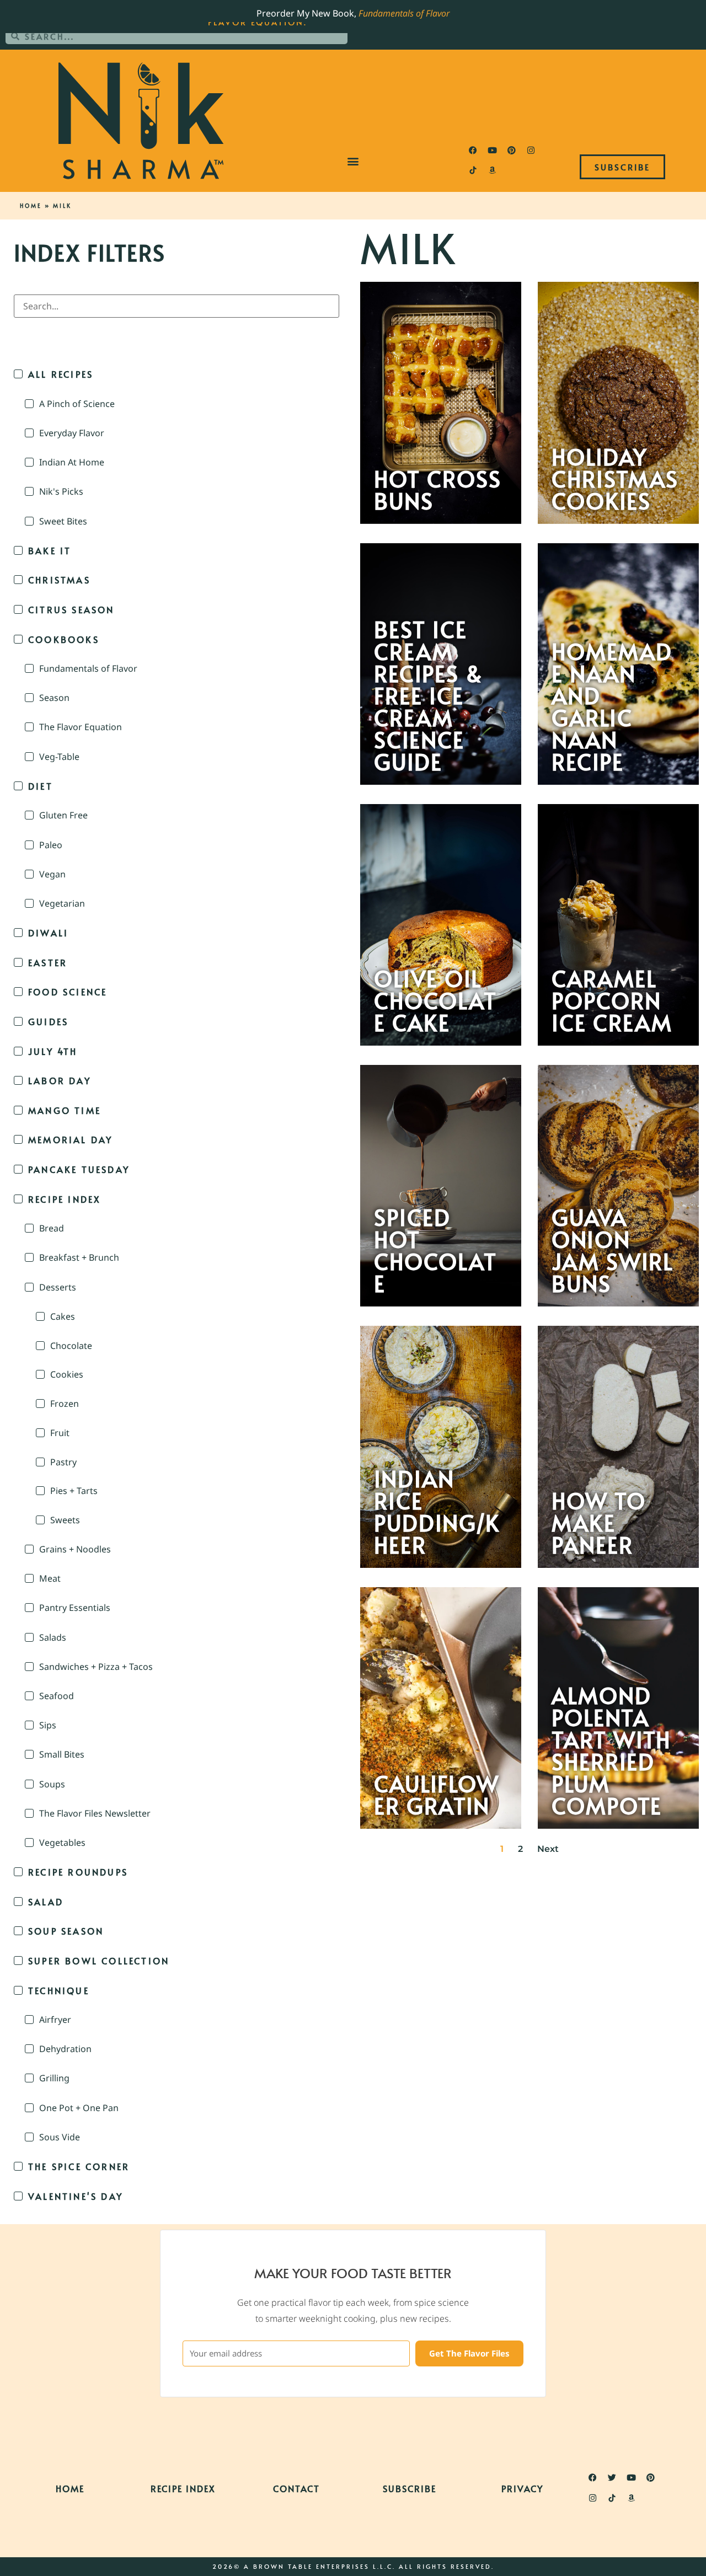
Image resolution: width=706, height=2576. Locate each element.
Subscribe (410, 2488)
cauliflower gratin (437, 1795)
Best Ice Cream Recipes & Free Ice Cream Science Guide (429, 695)
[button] (353, 161)
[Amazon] (492, 170)
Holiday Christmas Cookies (615, 479)
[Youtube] (492, 151)
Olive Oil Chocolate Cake (435, 1000)
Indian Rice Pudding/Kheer (437, 1512)
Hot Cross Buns (438, 490)
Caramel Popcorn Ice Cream (612, 1000)
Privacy (522, 2488)
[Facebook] (473, 151)
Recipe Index (183, 2488)
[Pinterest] (511, 151)
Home (31, 206)
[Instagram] (531, 151)
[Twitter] (612, 2478)
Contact (296, 2488)
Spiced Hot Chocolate (435, 1250)
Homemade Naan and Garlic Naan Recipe (612, 706)
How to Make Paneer (599, 1523)
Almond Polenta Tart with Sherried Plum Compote (611, 1750)
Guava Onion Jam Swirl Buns (613, 1250)
